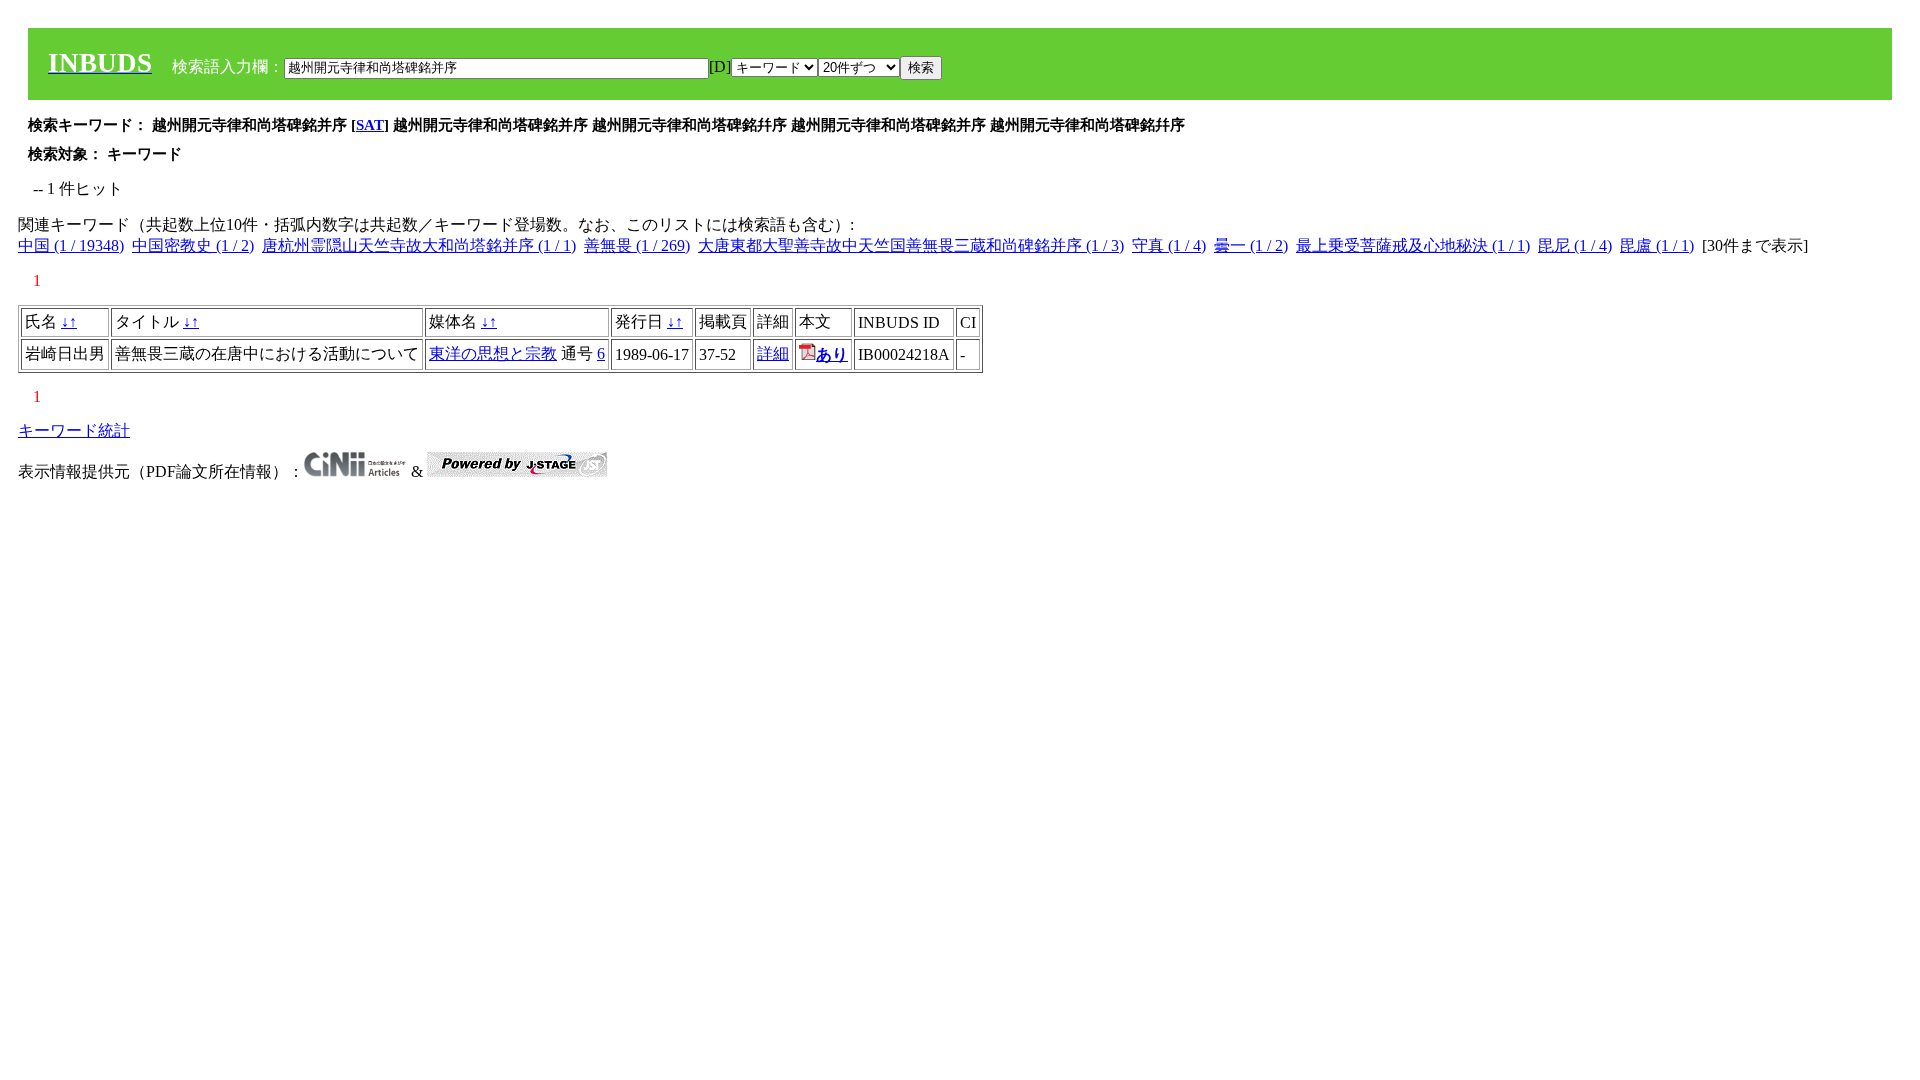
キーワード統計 (74, 430)
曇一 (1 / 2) (1251, 245)
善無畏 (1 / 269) (637, 245)
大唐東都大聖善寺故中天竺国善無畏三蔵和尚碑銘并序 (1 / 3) (911, 245)
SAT (370, 125)
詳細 (773, 353)
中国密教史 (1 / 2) (193, 245)
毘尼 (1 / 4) (1575, 245)
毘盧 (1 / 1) (1657, 245)
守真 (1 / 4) (1169, 245)
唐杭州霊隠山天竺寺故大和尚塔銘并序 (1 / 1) (419, 245)
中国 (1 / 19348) (71, 245)
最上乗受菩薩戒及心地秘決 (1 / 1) (1413, 245)
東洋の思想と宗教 (493, 353)
